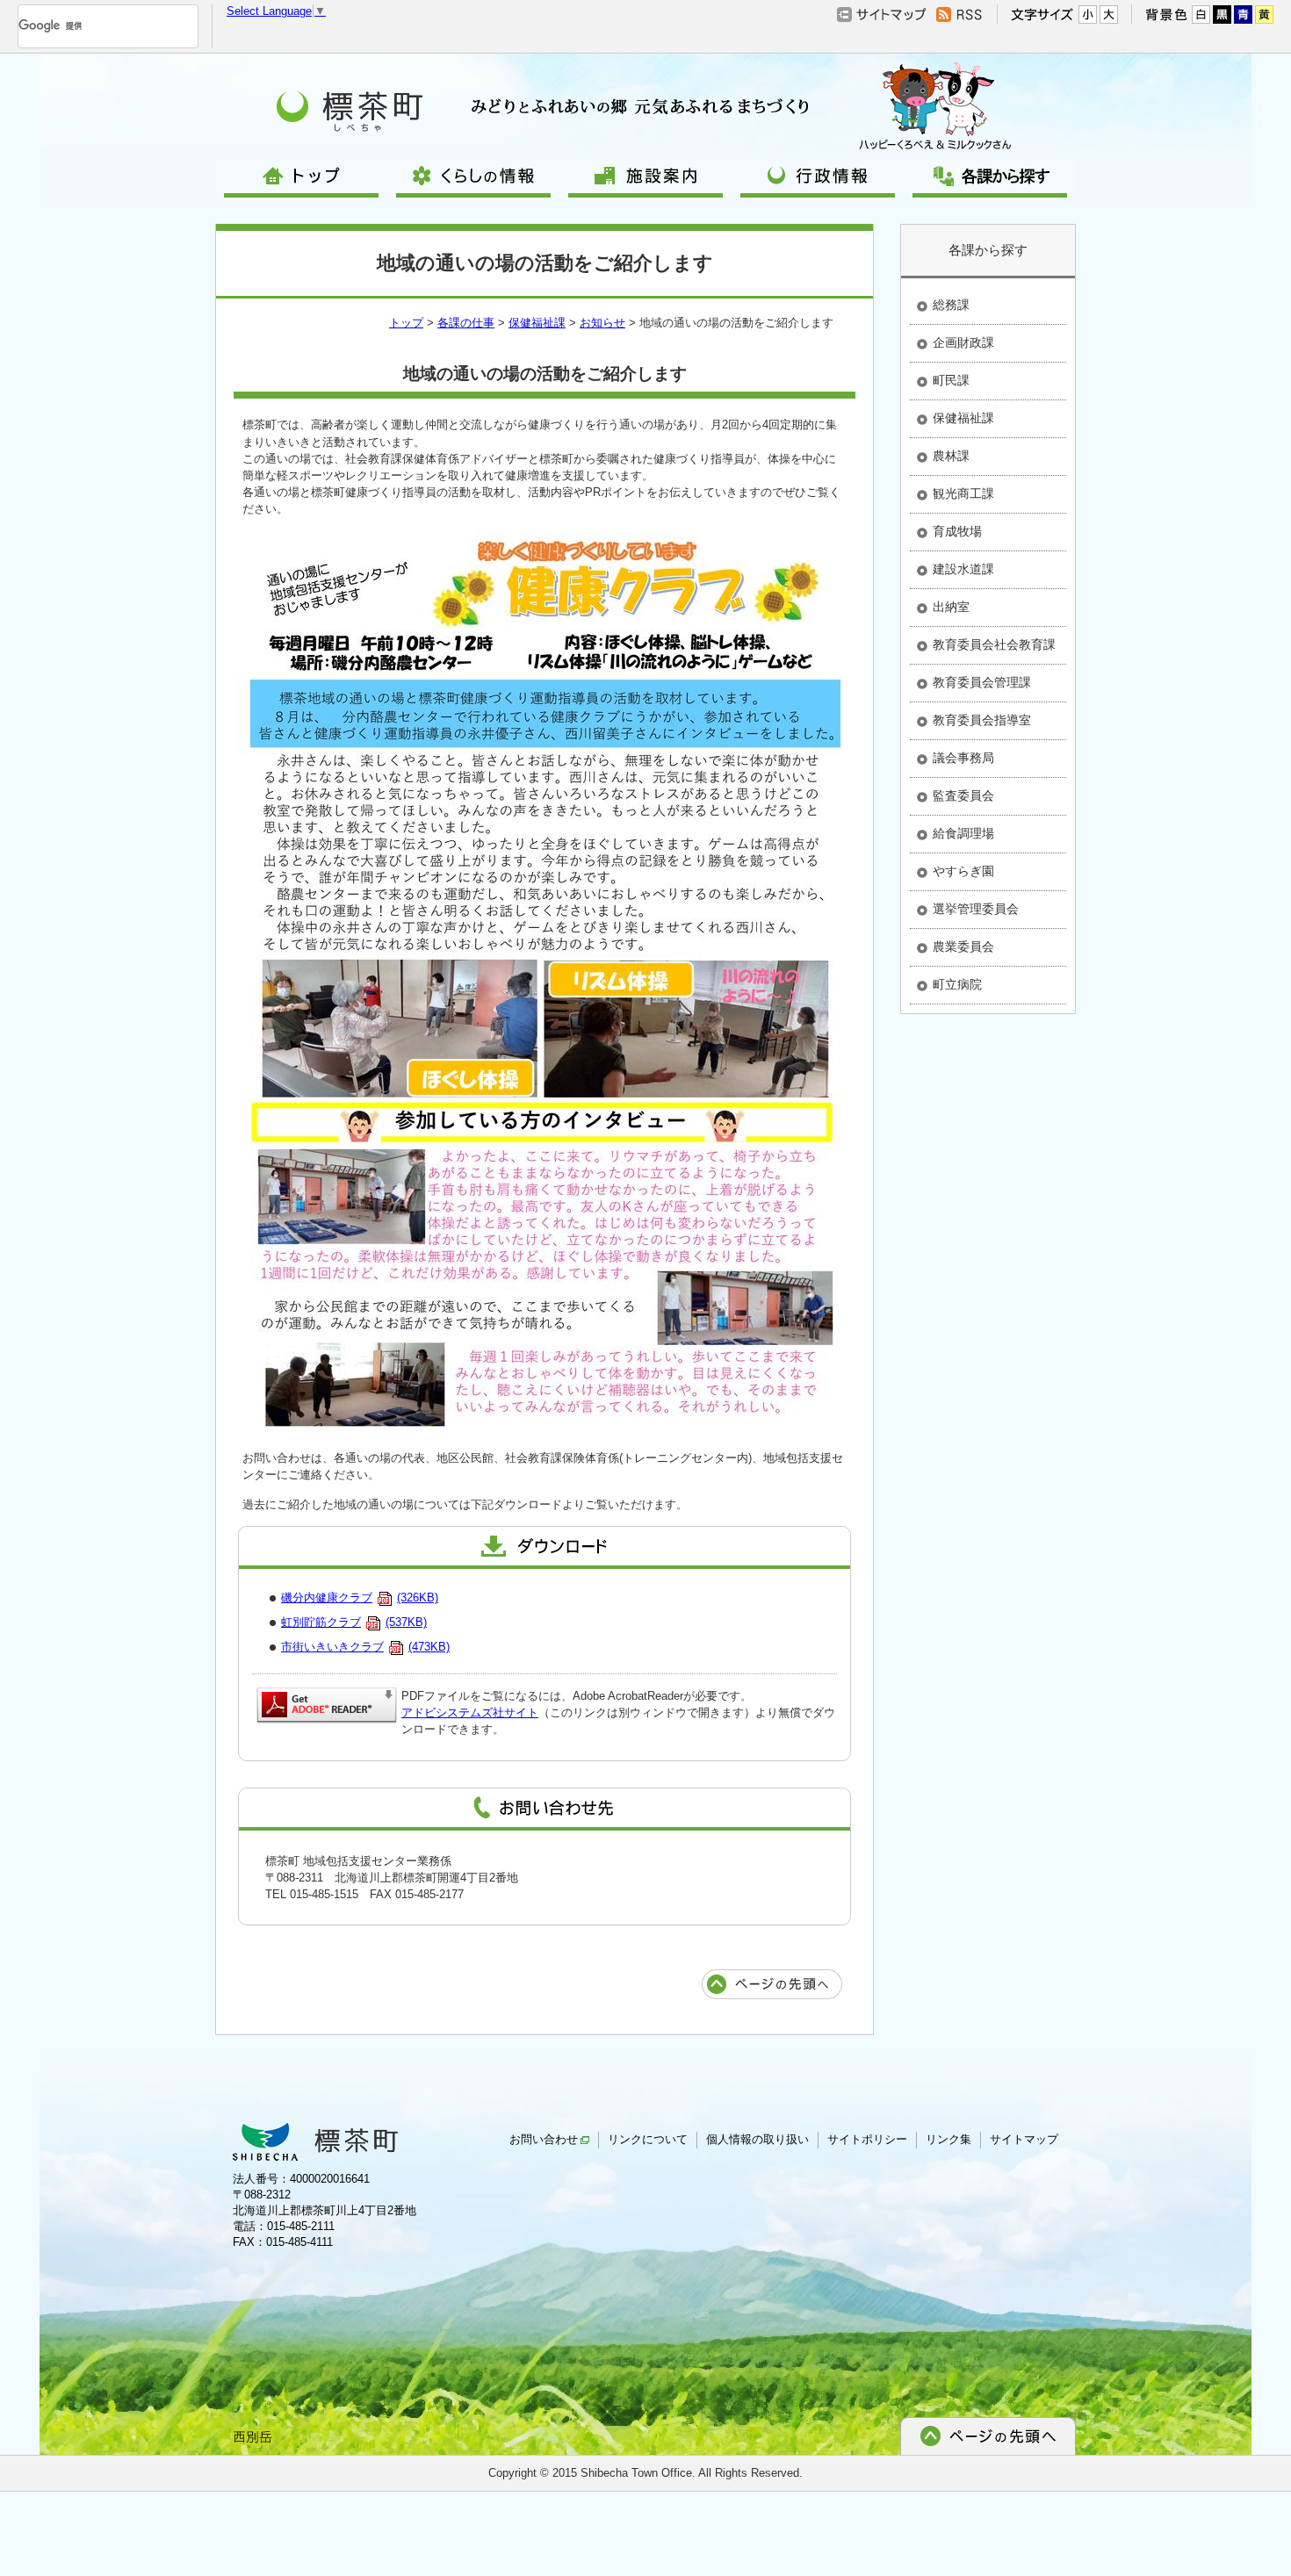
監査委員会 (963, 795)
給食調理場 (963, 833)
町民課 (951, 380)
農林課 (951, 456)
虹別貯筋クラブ (354, 1622)
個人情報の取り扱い (757, 2139)
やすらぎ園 (963, 871)
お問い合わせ (544, 2139)
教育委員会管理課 (982, 682)
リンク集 (948, 2139)
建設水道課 (963, 569)
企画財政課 (963, 342)
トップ (406, 323)
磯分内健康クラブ (360, 1597)
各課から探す (988, 250)
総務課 (951, 305)
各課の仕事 (466, 323)
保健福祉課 (537, 323)
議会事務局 (963, 758)
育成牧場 (957, 531)
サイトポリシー (867, 2139)
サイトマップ (1024, 2139)
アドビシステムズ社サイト (470, 1713)
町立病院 (957, 984)
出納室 (951, 607)
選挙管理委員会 (976, 909)
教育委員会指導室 (982, 720)
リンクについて (648, 2139)
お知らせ (602, 323)
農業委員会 (963, 946)
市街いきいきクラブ (365, 1647)
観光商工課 (963, 493)
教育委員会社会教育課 (994, 644)
